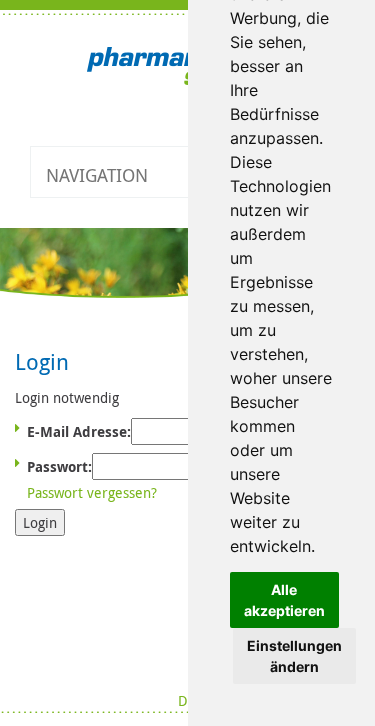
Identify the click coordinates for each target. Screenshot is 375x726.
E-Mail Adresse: (79, 431)
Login (40, 522)
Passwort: (59, 466)
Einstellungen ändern (294, 656)
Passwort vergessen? (92, 492)
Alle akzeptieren (284, 600)
